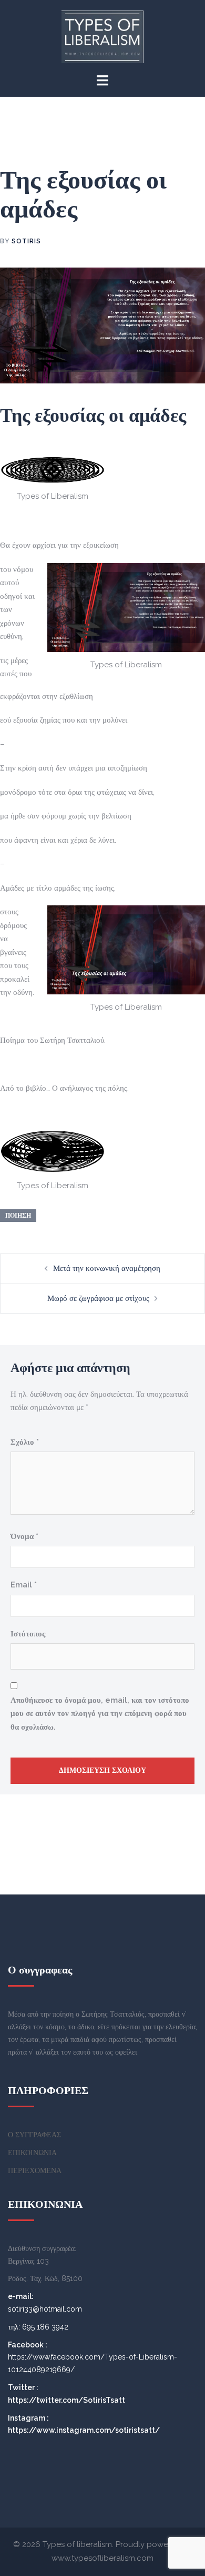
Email (24, 1585)
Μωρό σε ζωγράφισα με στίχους (98, 1298)
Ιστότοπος (28, 1634)
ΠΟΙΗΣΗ (18, 1216)
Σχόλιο (25, 1442)
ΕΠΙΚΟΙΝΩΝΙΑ (32, 2153)
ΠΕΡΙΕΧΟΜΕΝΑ (35, 2170)
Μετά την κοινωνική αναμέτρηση (107, 1268)
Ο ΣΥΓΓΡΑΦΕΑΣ (34, 2135)
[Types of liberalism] (103, 36)
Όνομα (24, 1536)
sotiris (26, 241)
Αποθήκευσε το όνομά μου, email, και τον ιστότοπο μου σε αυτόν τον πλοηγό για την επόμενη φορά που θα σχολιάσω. (100, 1714)
